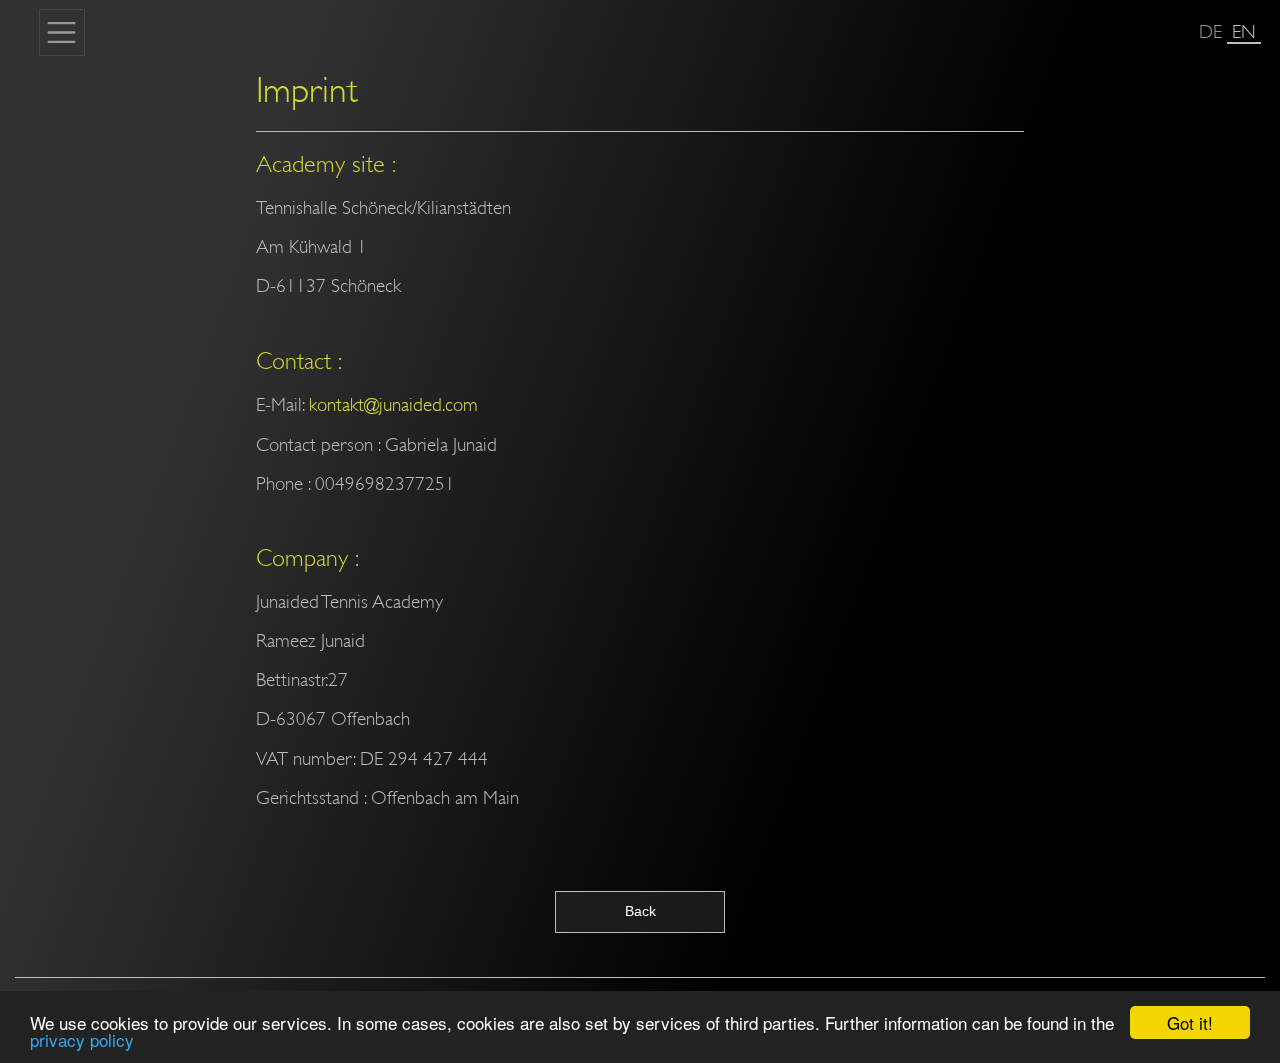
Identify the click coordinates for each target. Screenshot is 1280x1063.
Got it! (1190, 1022)
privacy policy (82, 1039)
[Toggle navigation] (62, 32)
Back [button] (640, 911)
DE (1210, 31)
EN (1244, 31)
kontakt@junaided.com (393, 404)
